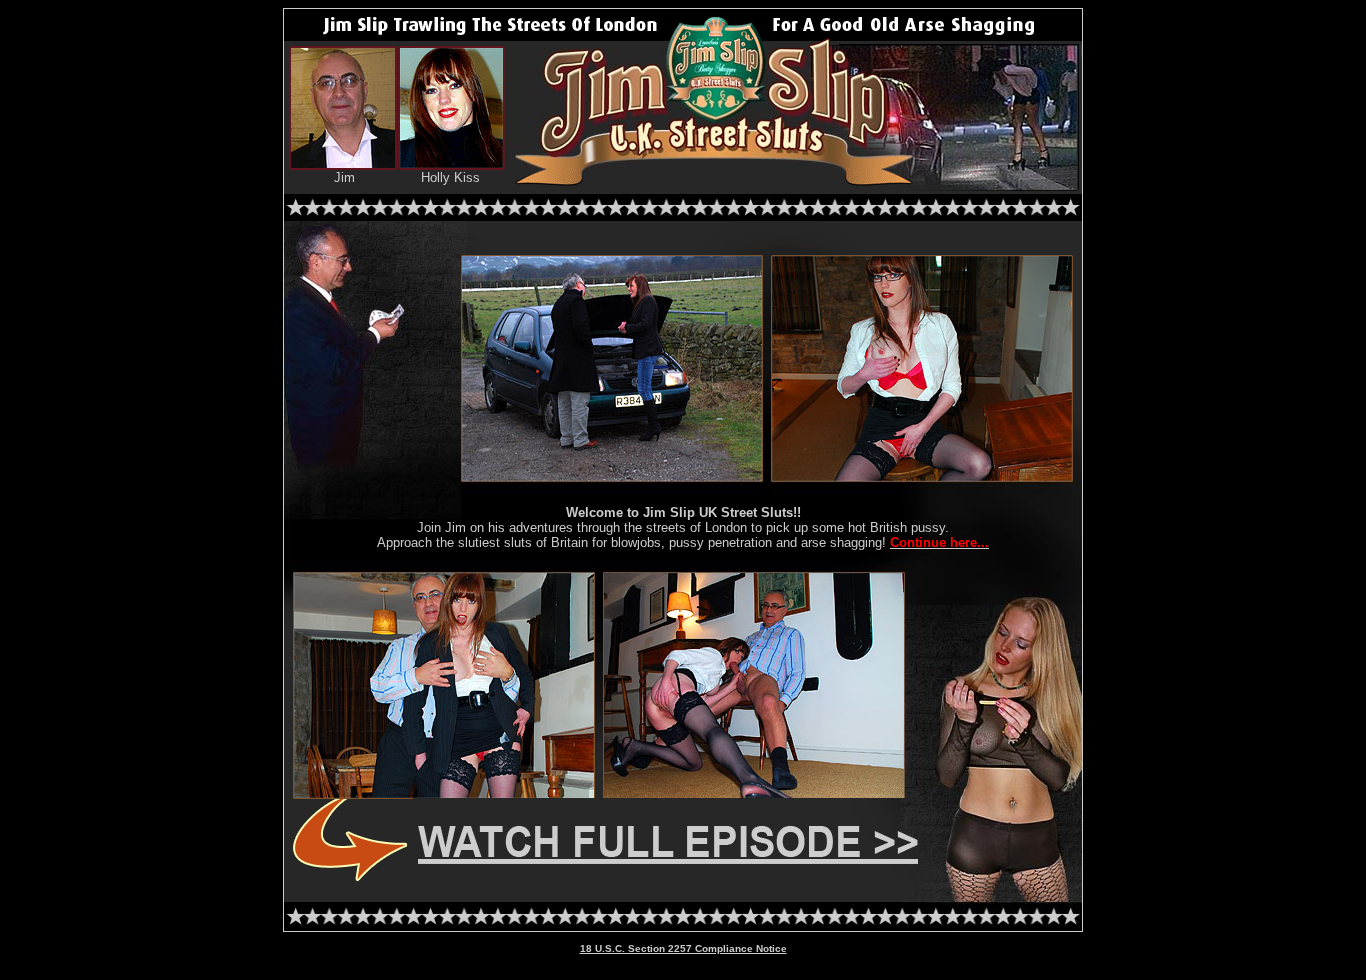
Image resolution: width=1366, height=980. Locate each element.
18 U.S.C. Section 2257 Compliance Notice (683, 948)
